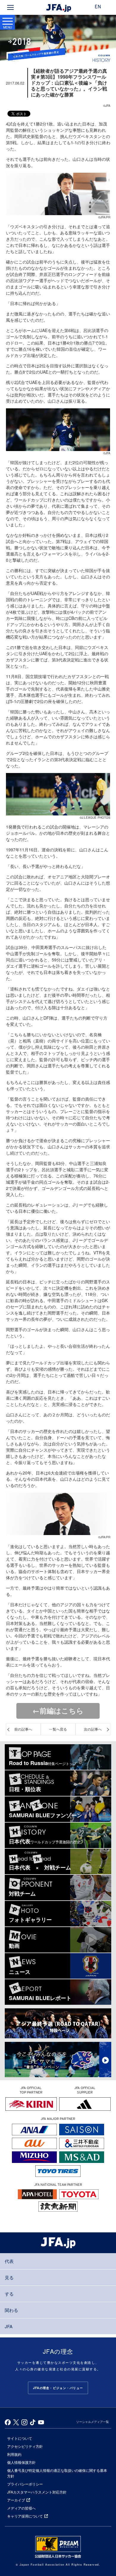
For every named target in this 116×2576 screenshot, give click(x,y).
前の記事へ (23, 1729)
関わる (11, 2310)
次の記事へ (93, 1729)
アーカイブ (16, 2500)
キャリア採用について (25, 2516)
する (9, 2294)
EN (98, 7)
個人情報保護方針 (21, 2462)
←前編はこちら (58, 1710)
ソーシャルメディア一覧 (93, 2422)
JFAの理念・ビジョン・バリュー (58, 2388)
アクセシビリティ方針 (25, 2446)
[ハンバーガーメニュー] (10, 7)
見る (9, 2277)
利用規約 (14, 2454)
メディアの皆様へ (21, 2508)
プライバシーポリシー (25, 2484)
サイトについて (20, 2438)
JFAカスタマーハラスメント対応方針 (37, 2492)
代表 (9, 2261)
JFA (9, 2326)
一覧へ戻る (58, 1729)
